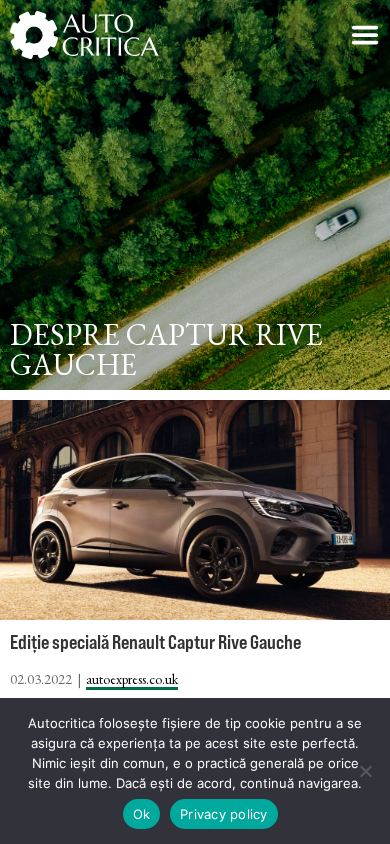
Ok (142, 814)
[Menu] (365, 35)
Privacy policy (224, 814)
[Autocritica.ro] (85, 35)
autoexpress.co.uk (132, 679)
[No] (365, 771)
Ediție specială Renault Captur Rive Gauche (155, 641)
